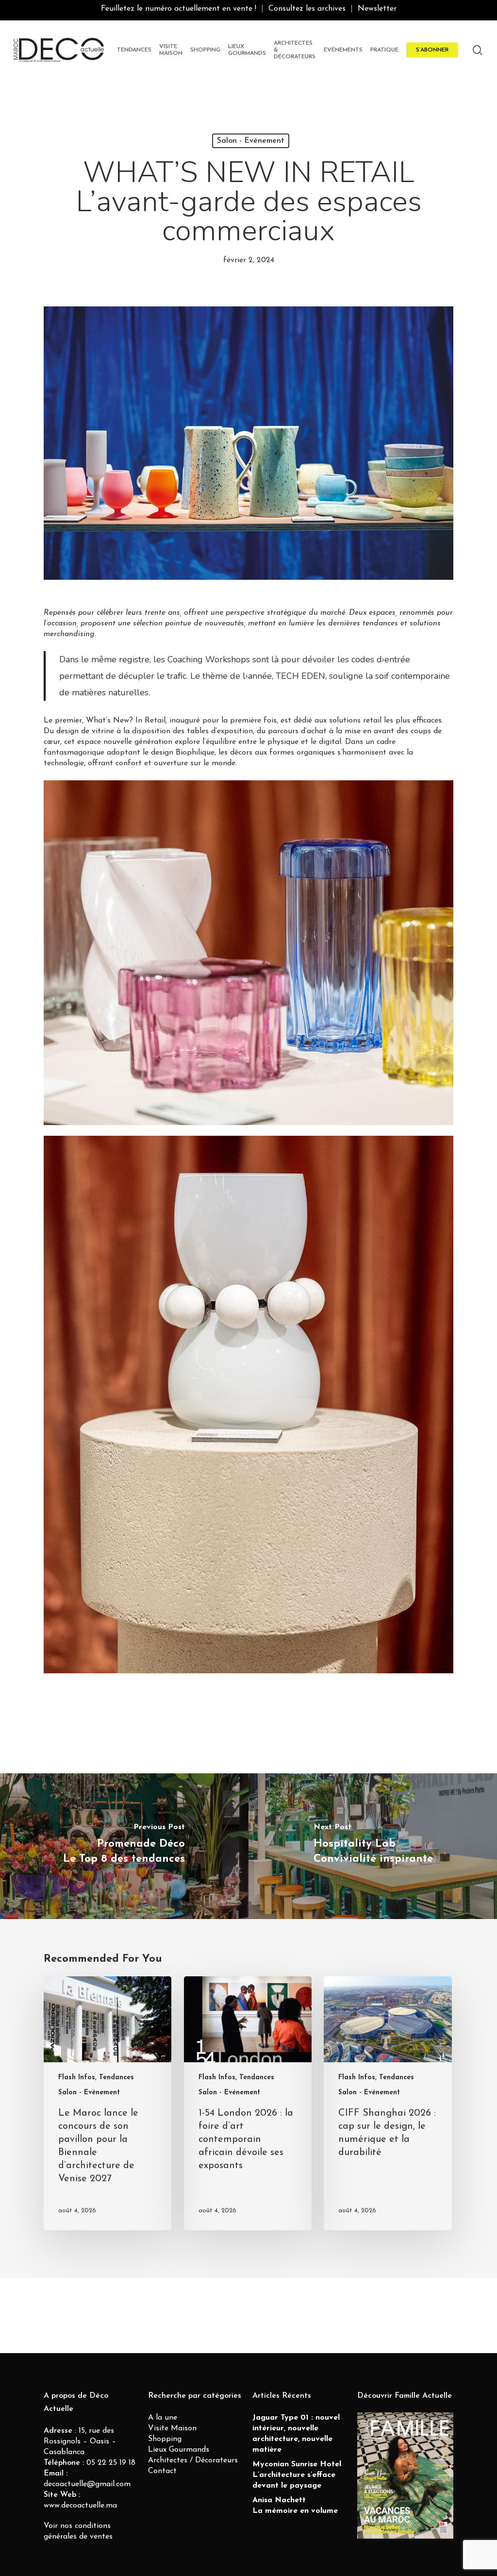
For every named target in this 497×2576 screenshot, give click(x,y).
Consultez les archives (307, 9)
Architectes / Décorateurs (193, 2460)
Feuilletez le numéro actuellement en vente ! (179, 9)
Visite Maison (172, 2428)
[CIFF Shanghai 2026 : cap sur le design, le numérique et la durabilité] (388, 2103)
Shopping (165, 2439)
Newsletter (377, 9)
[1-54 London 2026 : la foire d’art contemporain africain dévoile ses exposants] (248, 2103)
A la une (163, 2418)
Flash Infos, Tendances (96, 2078)
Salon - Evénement (251, 141)
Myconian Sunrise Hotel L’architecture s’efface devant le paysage (297, 2475)
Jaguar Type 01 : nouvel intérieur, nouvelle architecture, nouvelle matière (296, 2434)
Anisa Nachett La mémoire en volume (295, 2506)
